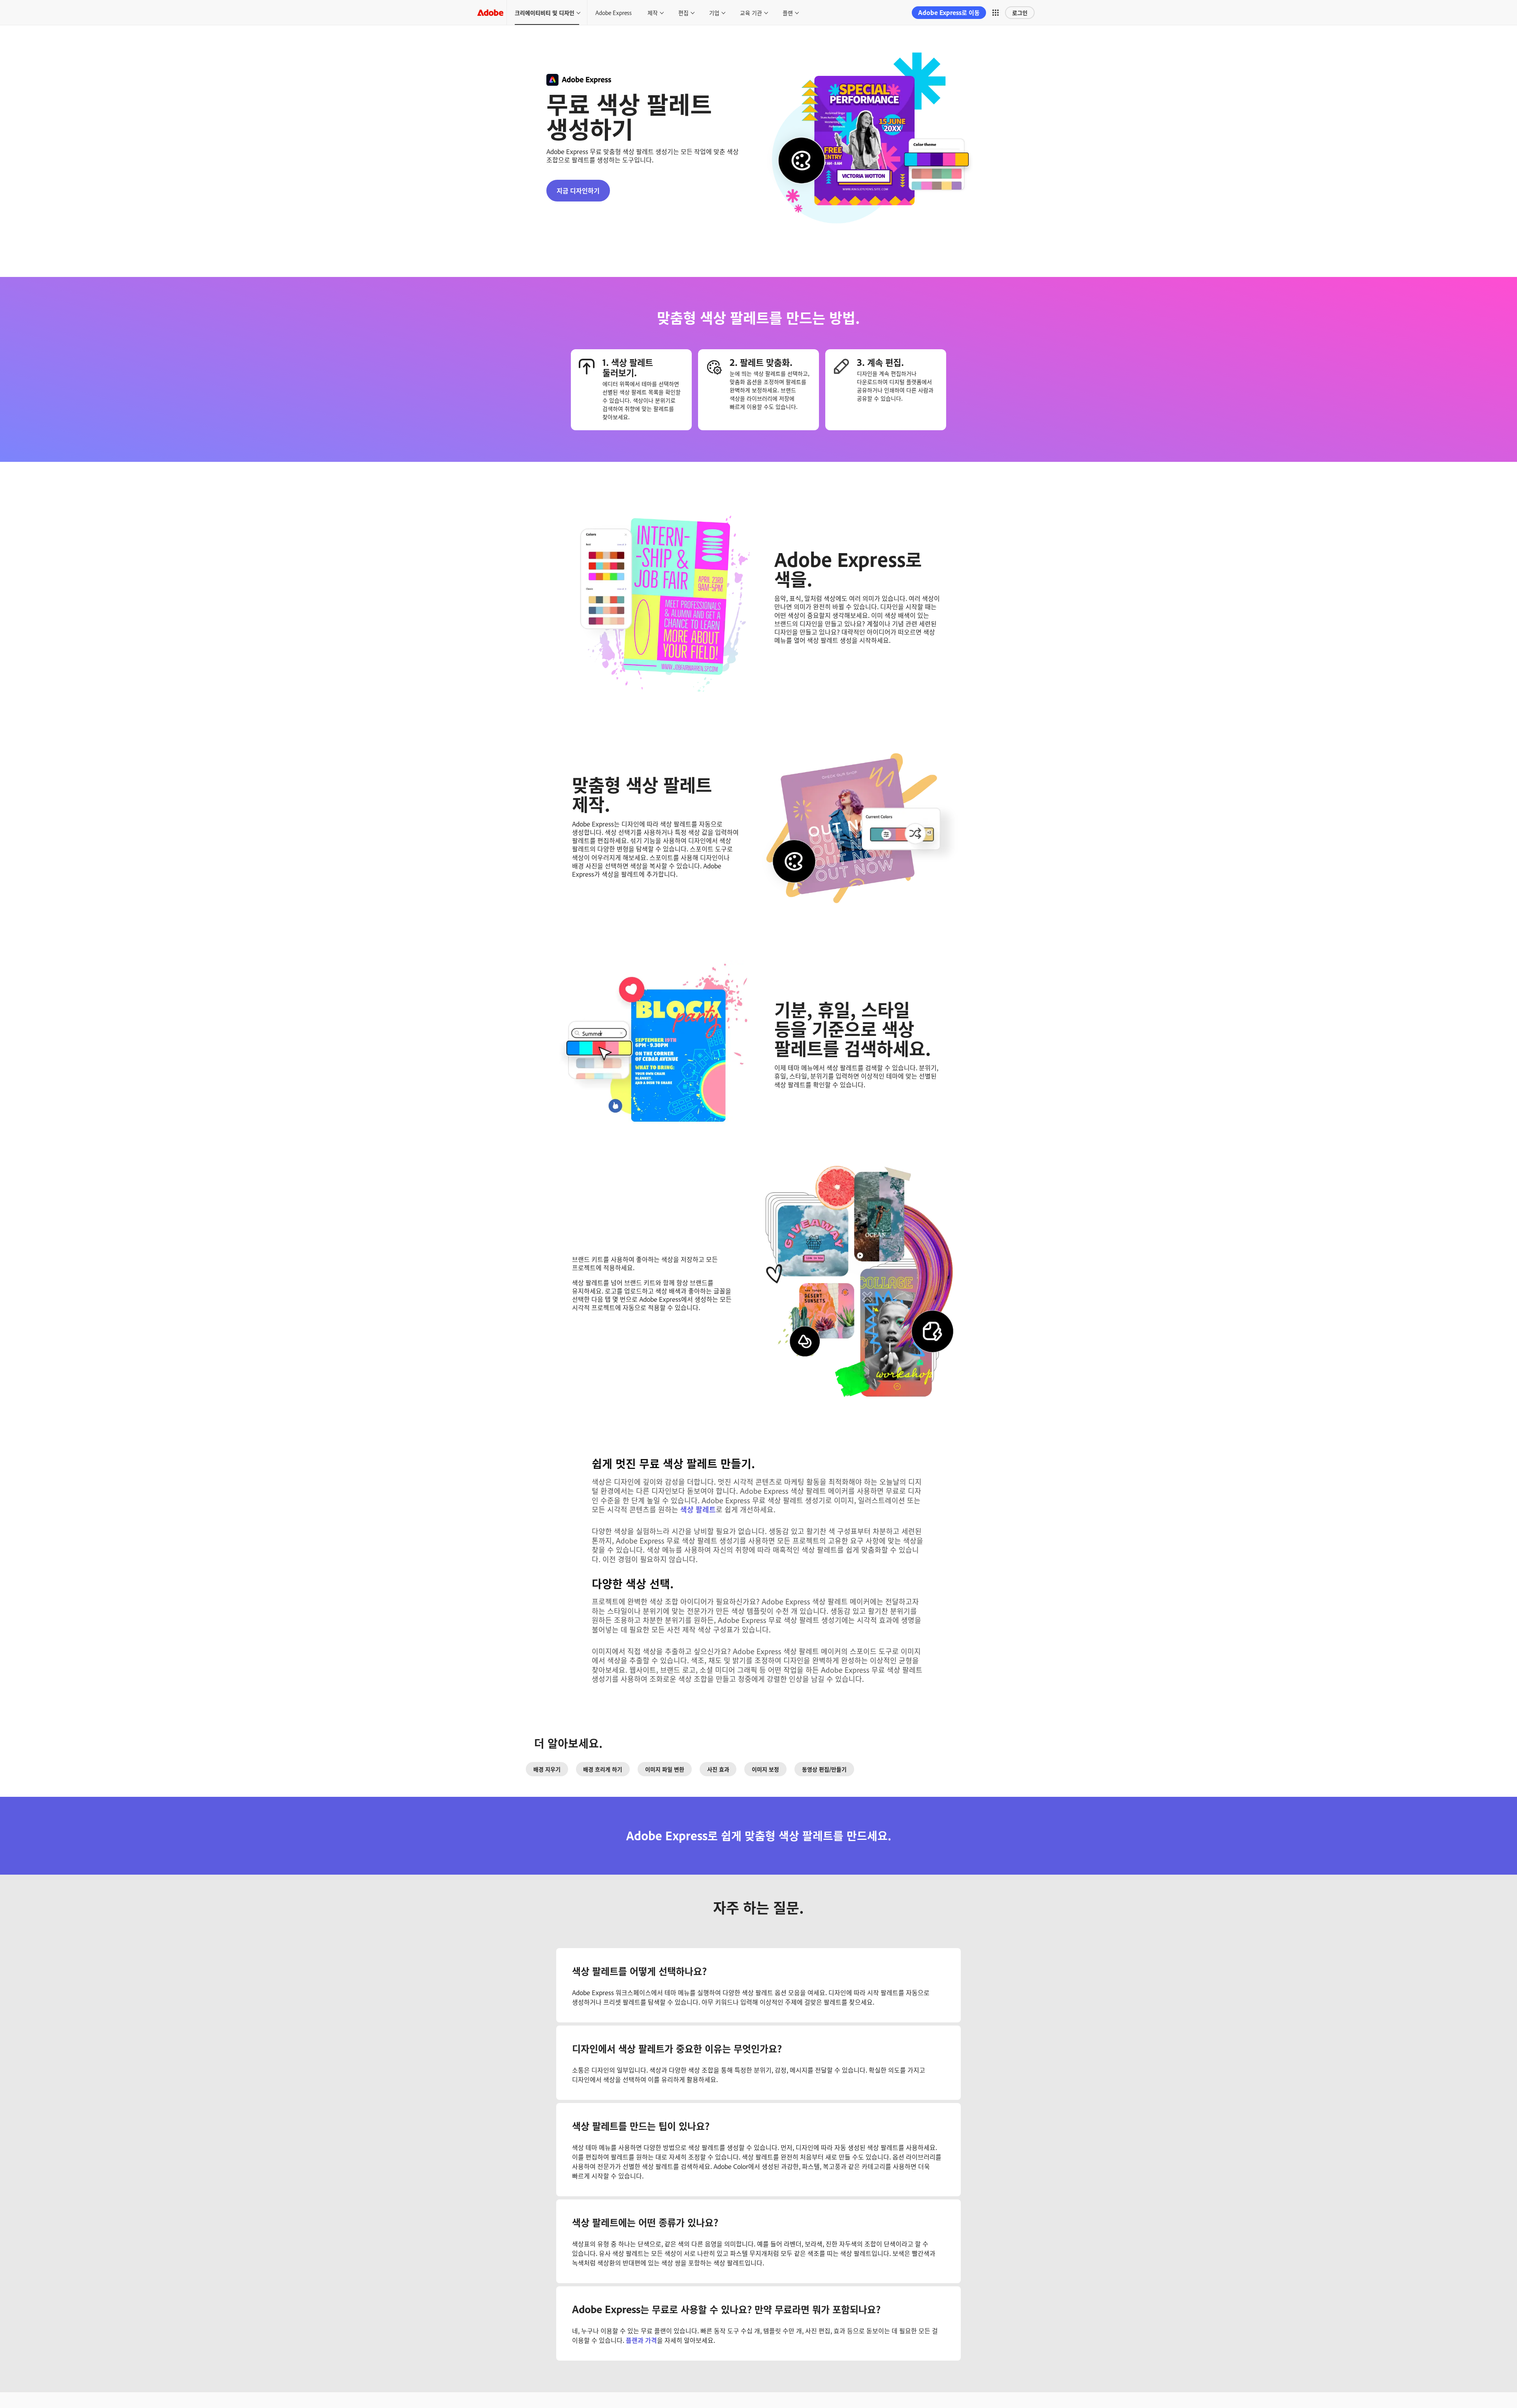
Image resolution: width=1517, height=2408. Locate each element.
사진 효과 (718, 1769)
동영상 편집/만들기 (824, 1769)
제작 (653, 12)
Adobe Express (614, 12)
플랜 (788, 12)
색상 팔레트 (698, 1509)
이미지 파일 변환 (665, 1769)
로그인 (1020, 12)
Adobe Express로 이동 (949, 12)
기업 (714, 12)
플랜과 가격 (641, 2340)
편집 (683, 12)
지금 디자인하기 (578, 190)
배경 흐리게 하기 (603, 1769)
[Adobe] (490, 12)
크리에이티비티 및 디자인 (545, 12)
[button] (996, 13)
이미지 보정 (765, 1769)
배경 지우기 (547, 1769)
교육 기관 (751, 12)
